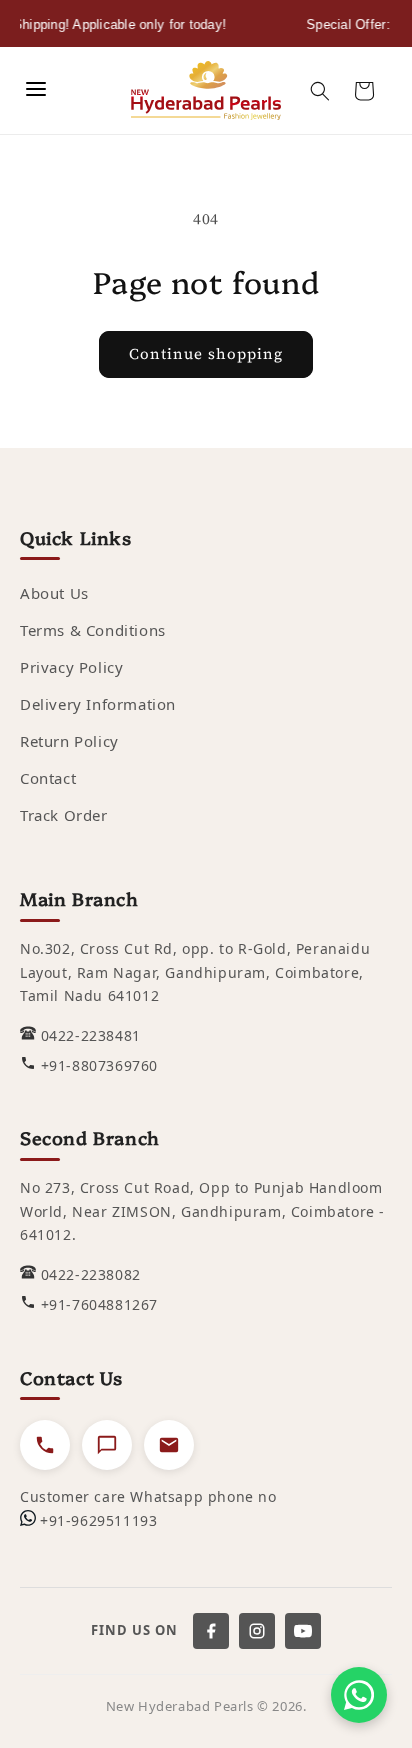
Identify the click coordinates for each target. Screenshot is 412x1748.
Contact (48, 778)
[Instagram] (257, 1631)
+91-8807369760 (99, 1065)
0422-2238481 (91, 1035)
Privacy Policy (71, 667)
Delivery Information (98, 704)
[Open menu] (36, 90)
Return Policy (69, 741)
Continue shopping (206, 353)
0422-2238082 (91, 1274)
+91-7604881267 (99, 1304)
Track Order (64, 815)
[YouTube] (303, 1631)
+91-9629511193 (98, 1520)
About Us (54, 593)
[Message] (107, 1445)
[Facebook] (211, 1631)
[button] (320, 91)
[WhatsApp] (359, 1695)
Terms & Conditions (93, 630)
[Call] (45, 1445)
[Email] (169, 1445)
